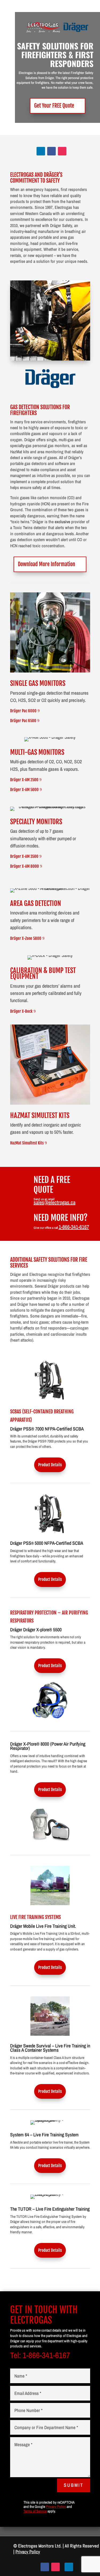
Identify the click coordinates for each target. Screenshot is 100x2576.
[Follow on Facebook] (51, 151)
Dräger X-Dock (21, 1011)
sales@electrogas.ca (55, 1202)
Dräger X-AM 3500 (24, 856)
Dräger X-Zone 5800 (26, 938)
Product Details (50, 1465)
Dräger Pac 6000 (23, 711)
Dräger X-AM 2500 (24, 780)
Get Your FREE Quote (54, 106)
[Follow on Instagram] (62, 151)
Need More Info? (61, 1218)
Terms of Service (35, 2511)
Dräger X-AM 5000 (24, 790)
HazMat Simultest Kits (27, 1143)
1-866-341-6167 (74, 1227)
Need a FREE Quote (52, 1185)
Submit (74, 2485)
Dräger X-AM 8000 (25, 866)
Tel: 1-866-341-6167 (40, 2355)
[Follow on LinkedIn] (41, 151)
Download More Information (47, 564)
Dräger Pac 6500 (23, 721)
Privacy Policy (56, 2507)
